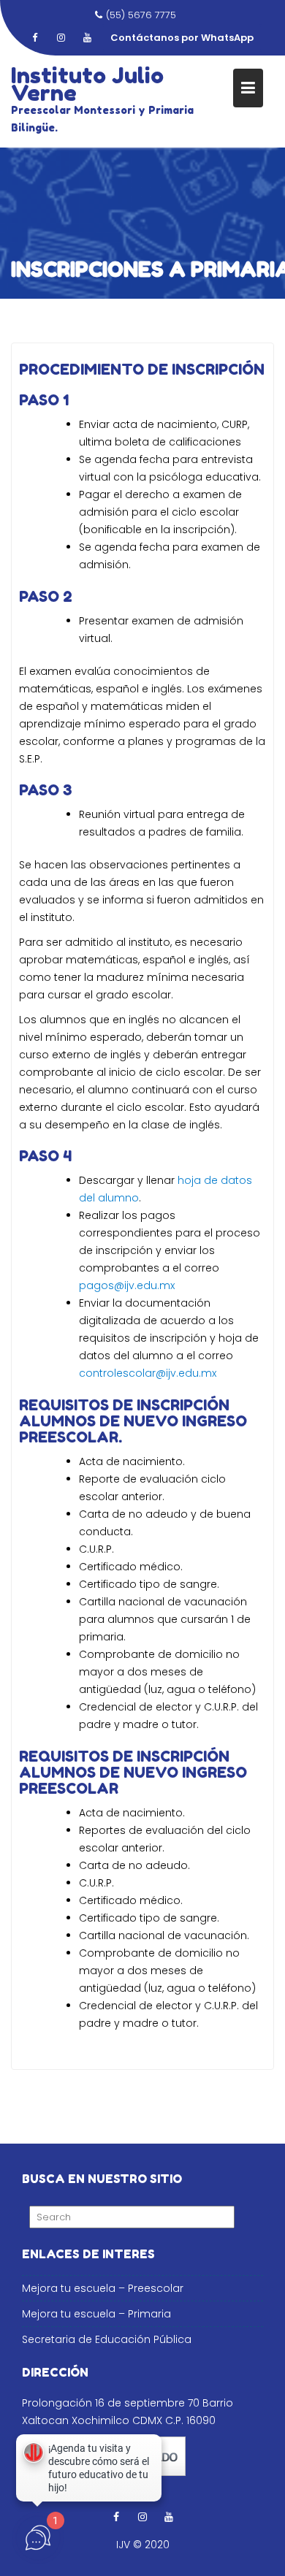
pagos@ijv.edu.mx (127, 1285)
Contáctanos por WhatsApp (182, 38)
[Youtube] (87, 38)
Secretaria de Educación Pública (107, 2339)
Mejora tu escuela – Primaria (96, 2314)
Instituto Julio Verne (87, 84)
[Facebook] (34, 38)
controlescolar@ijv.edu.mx (148, 1373)
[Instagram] (61, 38)
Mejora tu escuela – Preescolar (103, 2288)
